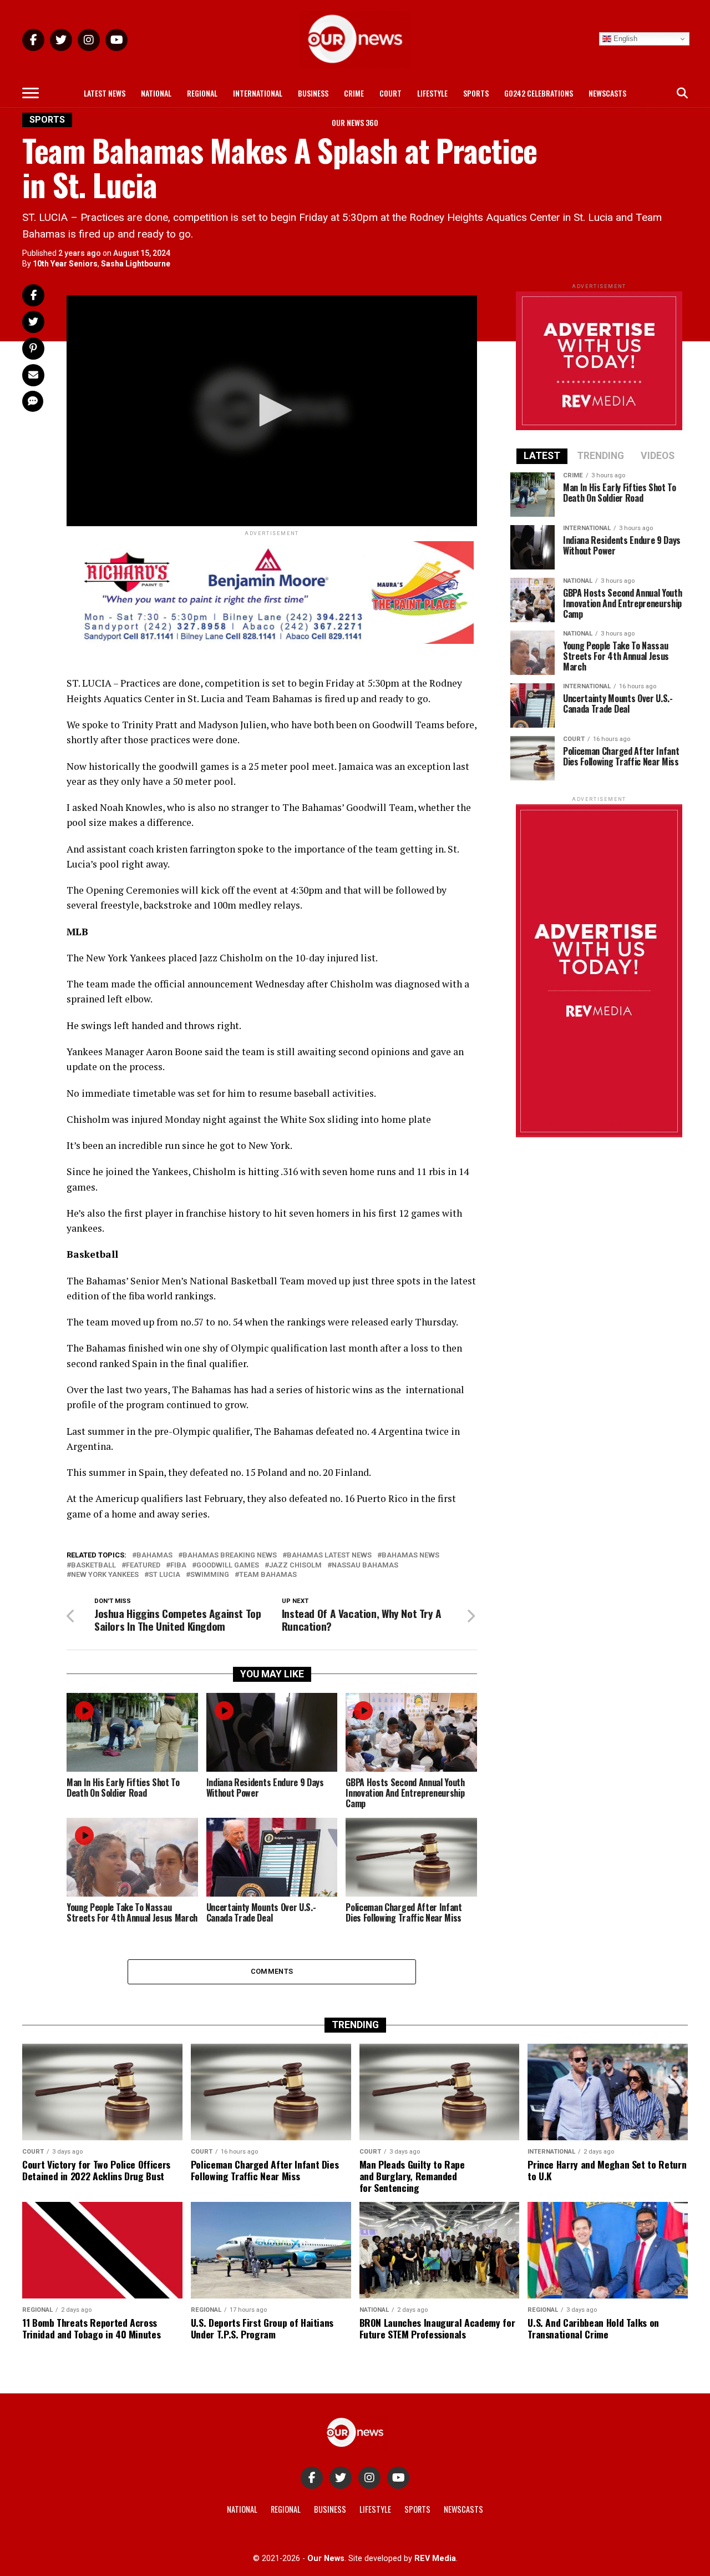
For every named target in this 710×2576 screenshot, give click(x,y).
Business (313, 93)
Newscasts (607, 93)
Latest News (105, 93)
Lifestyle (432, 93)
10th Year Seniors (65, 264)
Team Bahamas (268, 1575)
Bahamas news (410, 1556)
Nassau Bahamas (365, 1566)
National (156, 93)
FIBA (178, 1566)
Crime (354, 93)
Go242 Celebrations (539, 93)
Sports (476, 93)
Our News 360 (355, 122)
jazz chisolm (295, 1566)
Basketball (93, 1566)
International (258, 93)
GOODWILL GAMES (228, 1566)
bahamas (154, 1556)
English (624, 39)
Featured (143, 1566)
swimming (210, 1575)
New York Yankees (105, 1575)
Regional (202, 93)
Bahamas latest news (329, 1556)
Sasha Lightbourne (136, 264)
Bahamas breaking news (230, 1556)
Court (390, 93)
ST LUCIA (164, 1575)
